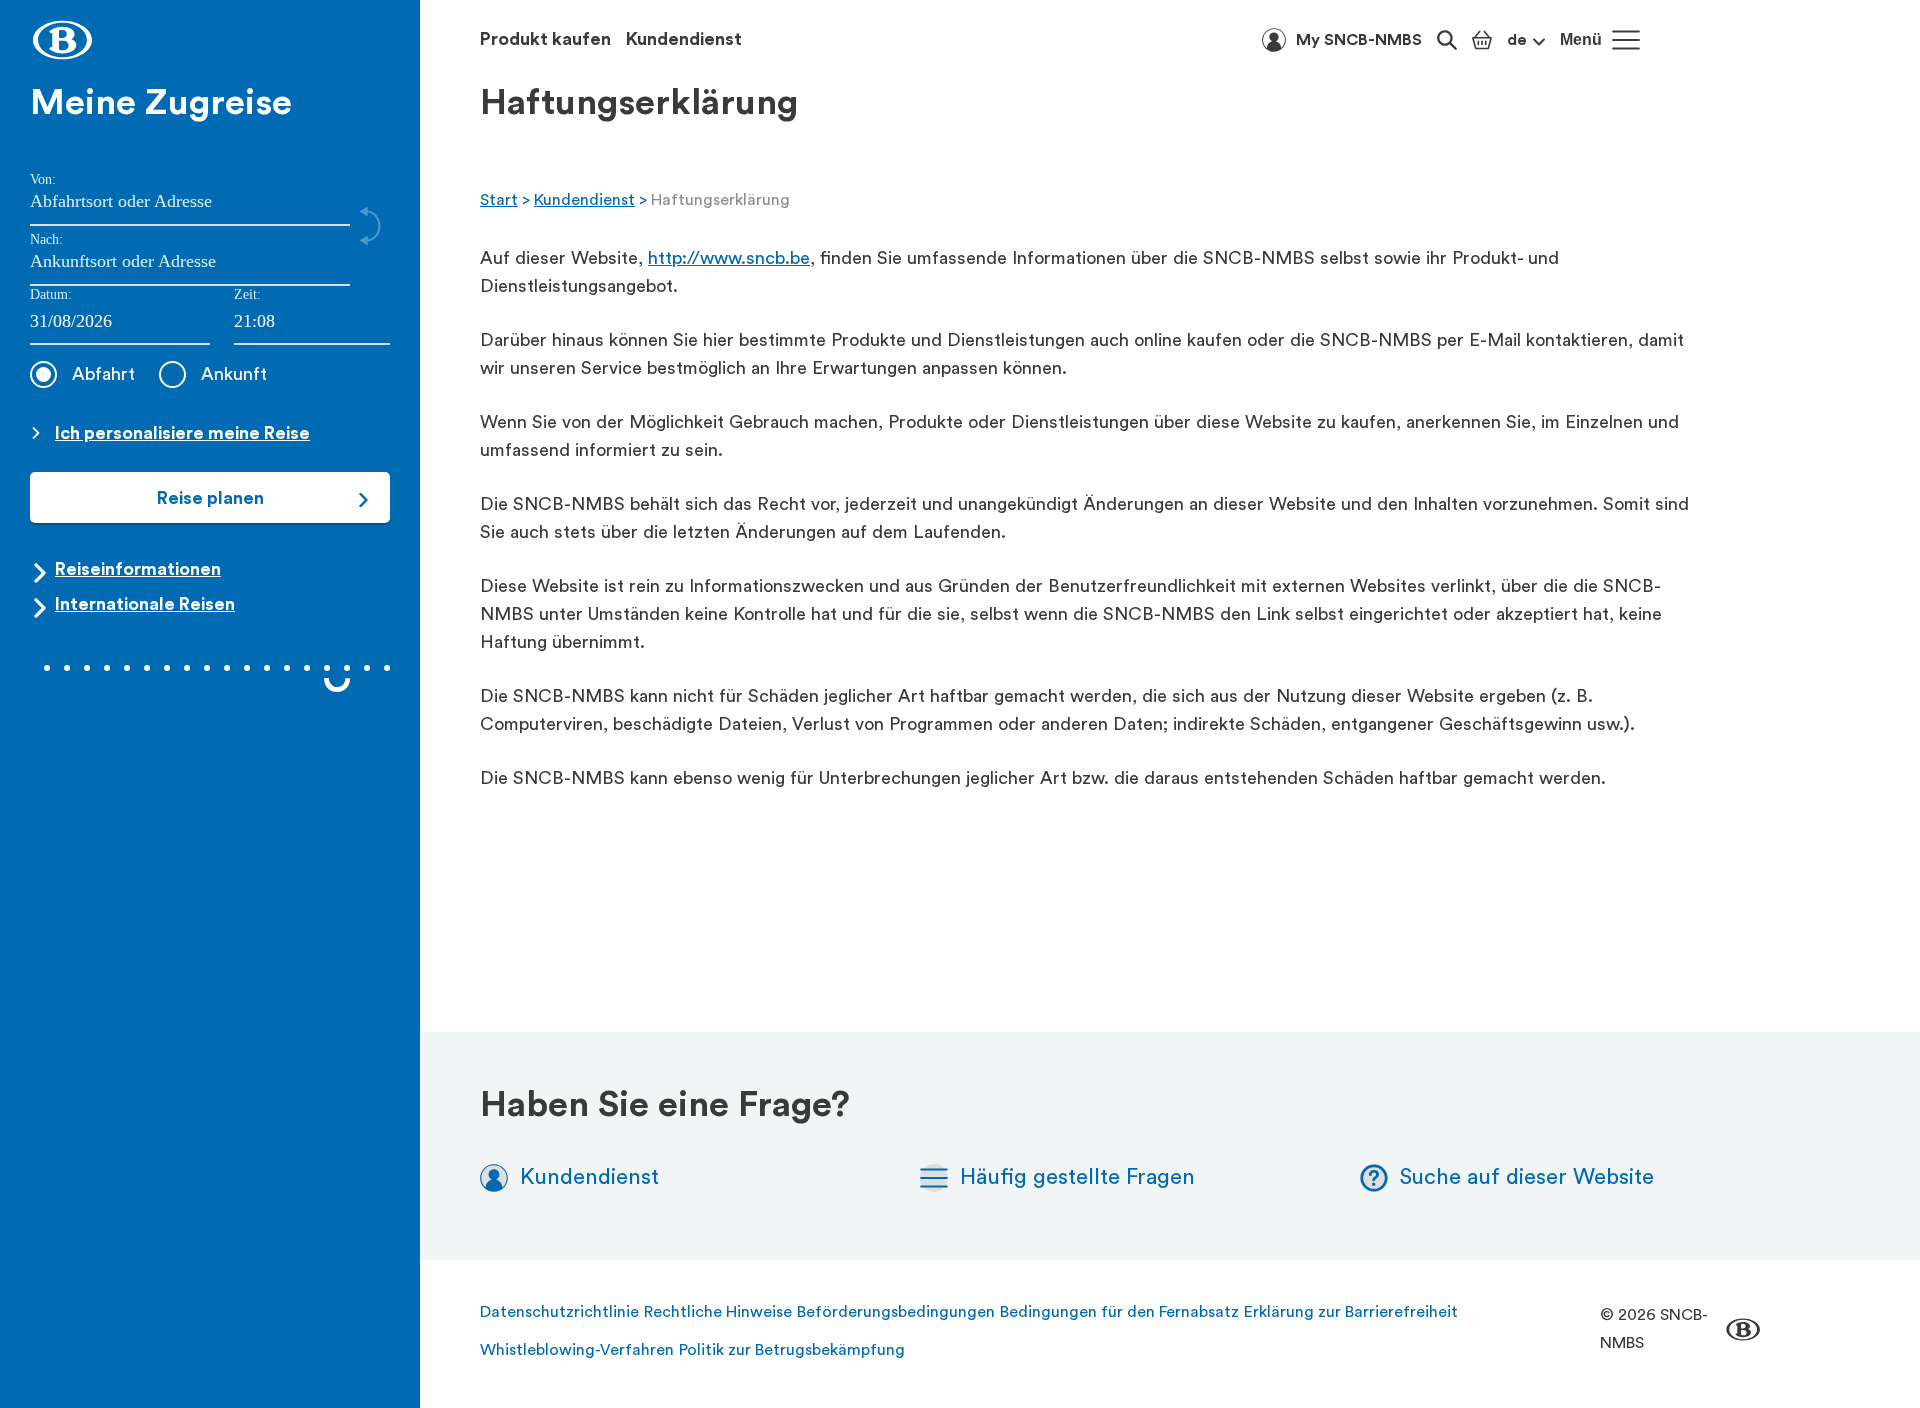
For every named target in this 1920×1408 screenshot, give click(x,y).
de (1517, 40)
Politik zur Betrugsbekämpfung (792, 1350)
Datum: (51, 294)
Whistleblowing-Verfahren (577, 1350)
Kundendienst (684, 39)
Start (499, 200)
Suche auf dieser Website (1527, 1177)
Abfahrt (103, 374)
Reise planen (210, 498)
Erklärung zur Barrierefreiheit (1351, 1312)
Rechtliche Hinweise (718, 1312)
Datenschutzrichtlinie (559, 1312)
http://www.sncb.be (729, 258)
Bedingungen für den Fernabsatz (1119, 1312)
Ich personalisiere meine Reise (182, 433)
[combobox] (312, 322)
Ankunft (234, 374)
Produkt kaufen (545, 39)
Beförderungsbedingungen (896, 1312)
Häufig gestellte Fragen (1077, 1177)
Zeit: (247, 294)
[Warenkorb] (1482, 40)
